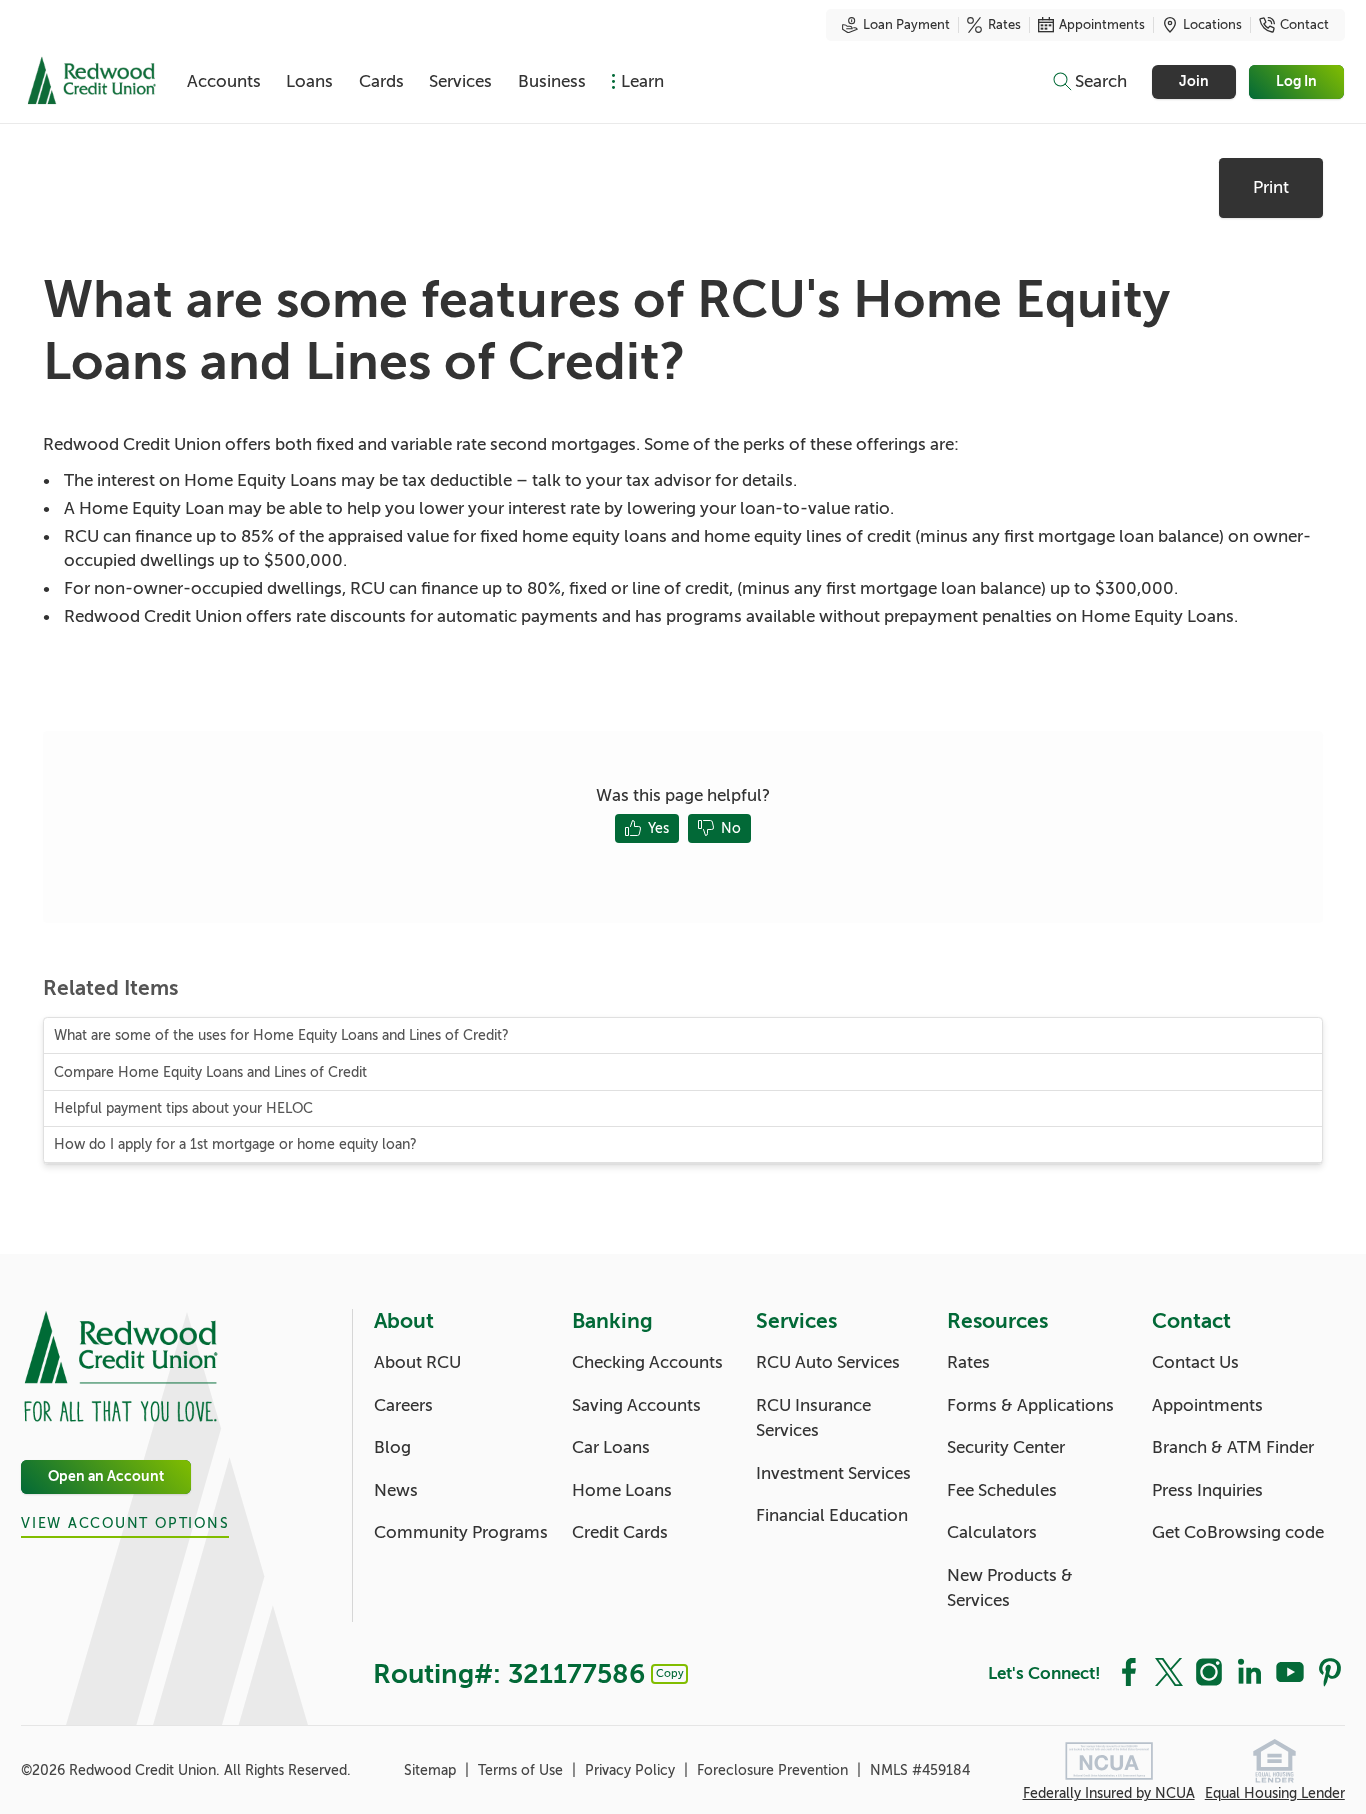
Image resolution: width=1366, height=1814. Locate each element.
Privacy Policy (632, 1770)
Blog (392, 1447)
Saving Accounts (636, 1405)
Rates (1004, 25)
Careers (403, 1405)
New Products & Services (1010, 1588)
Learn (642, 81)
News (396, 1490)
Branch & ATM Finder (1233, 1447)
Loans (309, 81)
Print (1271, 187)
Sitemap (432, 1770)
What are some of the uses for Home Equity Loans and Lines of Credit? (281, 1035)
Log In (1297, 81)
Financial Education (832, 1515)
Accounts (224, 81)
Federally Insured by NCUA (1109, 1793)
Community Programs (461, 1532)
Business (552, 81)
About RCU (417, 1362)
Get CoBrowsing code (1238, 1532)
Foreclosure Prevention (774, 1770)
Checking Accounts (647, 1362)
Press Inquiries (1207, 1490)
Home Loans (622, 1490)
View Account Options (125, 1523)
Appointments (1102, 25)
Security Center (1006, 1447)
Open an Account (106, 1477)
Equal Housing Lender (1275, 1793)
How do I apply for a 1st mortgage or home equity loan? (235, 1144)
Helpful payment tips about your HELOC (183, 1108)
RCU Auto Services (828, 1362)
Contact (1304, 25)
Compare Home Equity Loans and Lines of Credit (210, 1072)
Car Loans (611, 1447)
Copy (670, 1673)
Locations (1212, 25)
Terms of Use (522, 1770)
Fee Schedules (1002, 1490)
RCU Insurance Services (813, 1418)
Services (460, 81)
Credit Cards (620, 1532)
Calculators (992, 1532)
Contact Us (1195, 1362)
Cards (381, 81)
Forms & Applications (1030, 1405)
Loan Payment (906, 25)
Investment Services (833, 1473)
